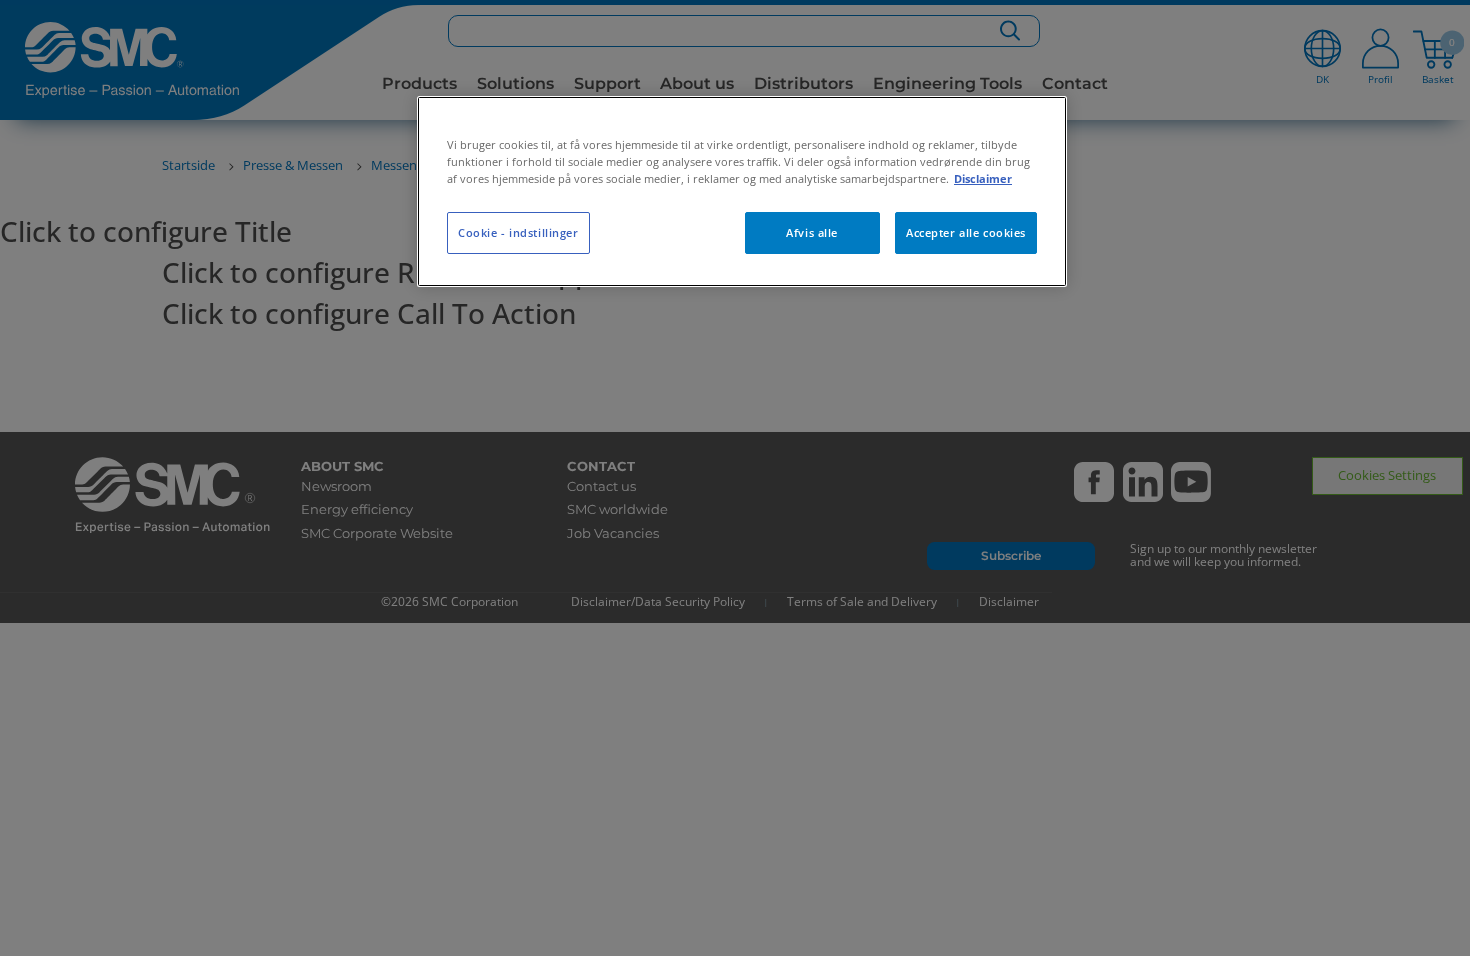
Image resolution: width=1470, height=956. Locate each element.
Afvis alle (812, 232)
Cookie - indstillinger (518, 232)
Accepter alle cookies (966, 232)
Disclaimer (983, 178)
